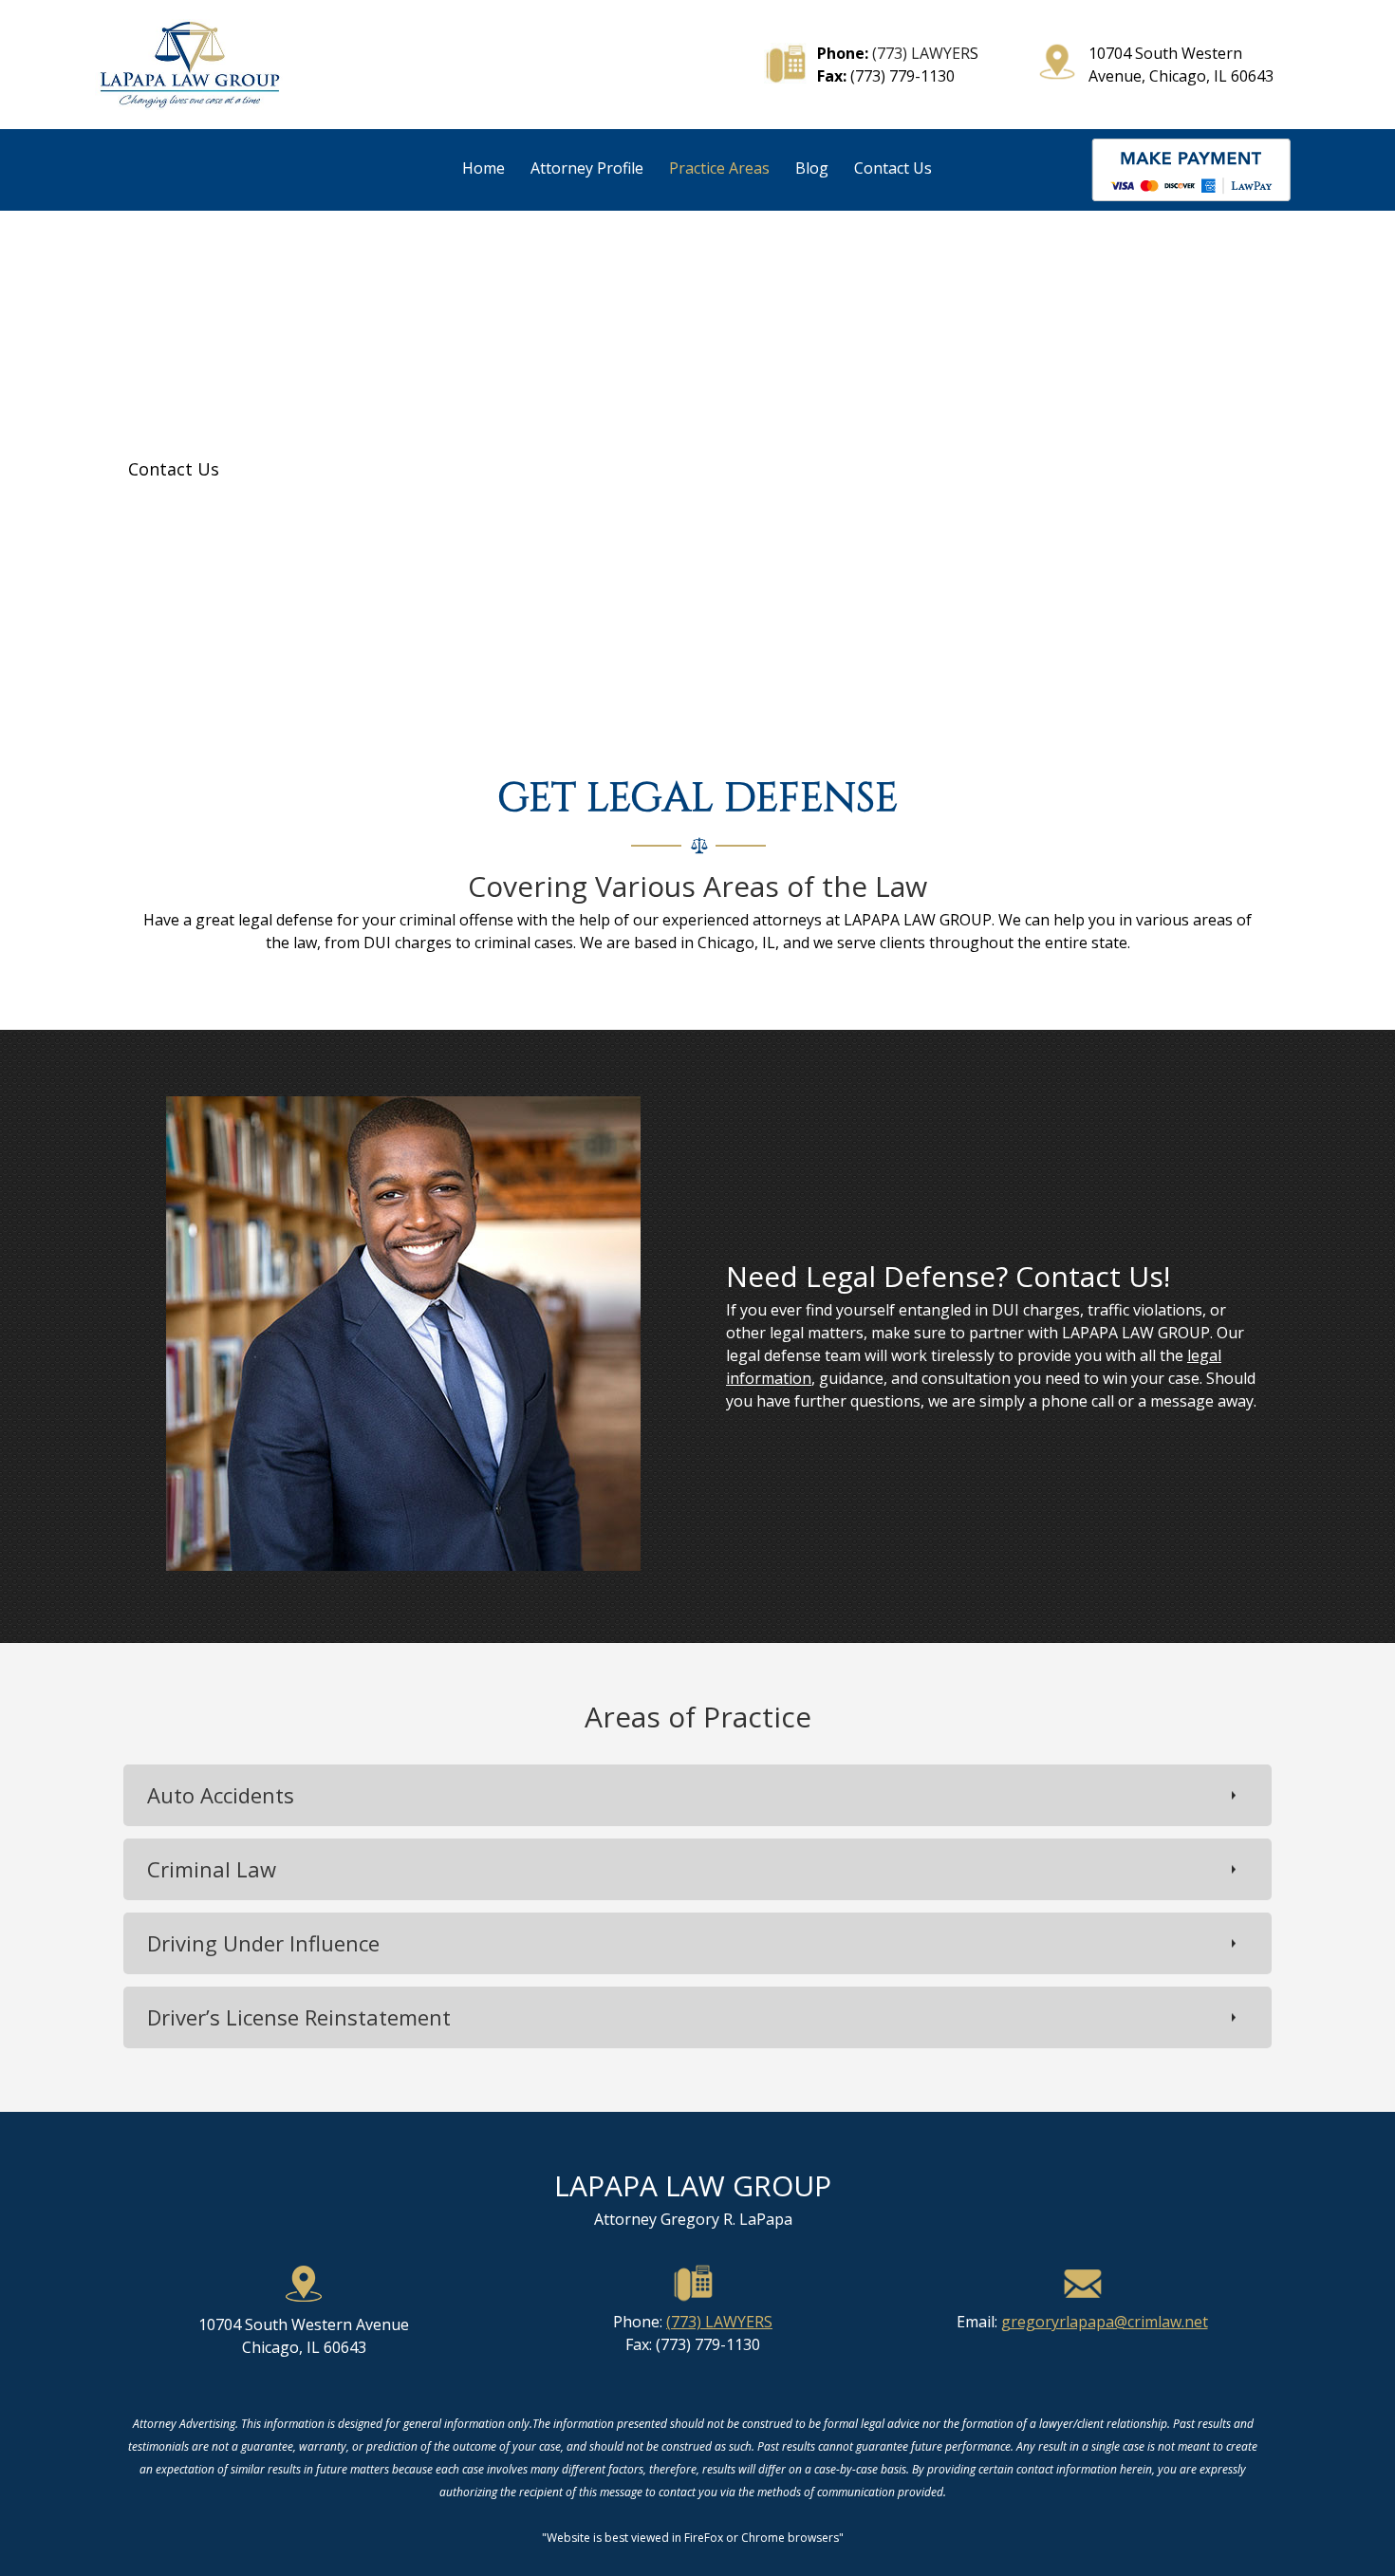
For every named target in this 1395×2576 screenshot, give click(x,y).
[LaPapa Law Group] (190, 65)
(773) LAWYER (921, 53)
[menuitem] (484, 173)
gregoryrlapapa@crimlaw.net (1105, 2322)
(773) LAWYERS (719, 2322)
